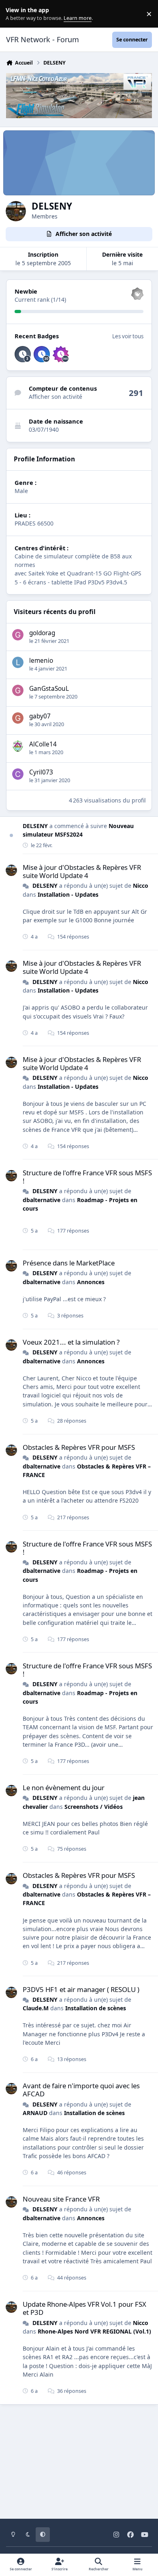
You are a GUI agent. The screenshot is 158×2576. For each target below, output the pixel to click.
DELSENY (35, 826)
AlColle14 (43, 744)
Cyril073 (41, 772)
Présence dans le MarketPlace (69, 1263)
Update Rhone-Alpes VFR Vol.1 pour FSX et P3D (84, 2308)
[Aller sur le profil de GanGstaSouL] (18, 690)
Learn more (16, 14)
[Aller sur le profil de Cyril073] (18, 774)
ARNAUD (35, 2113)
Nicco (141, 886)
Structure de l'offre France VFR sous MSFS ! (87, 1177)
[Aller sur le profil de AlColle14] (18, 746)
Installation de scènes (96, 2008)
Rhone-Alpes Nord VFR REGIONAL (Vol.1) (94, 2331)
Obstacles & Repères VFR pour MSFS (79, 1447)
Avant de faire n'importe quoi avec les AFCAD (81, 2090)
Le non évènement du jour (64, 1788)
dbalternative (42, 1200)
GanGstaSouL (49, 689)
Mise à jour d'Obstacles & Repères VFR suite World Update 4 (82, 871)
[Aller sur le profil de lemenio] (18, 662)
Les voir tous (128, 336)
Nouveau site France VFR (61, 2199)
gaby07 (40, 716)
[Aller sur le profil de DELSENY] (11, 870)
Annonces (91, 1282)
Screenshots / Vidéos (94, 1807)
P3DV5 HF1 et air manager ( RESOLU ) (81, 1989)
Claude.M (36, 2008)
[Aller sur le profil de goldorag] (18, 635)
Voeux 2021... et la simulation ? (71, 1342)
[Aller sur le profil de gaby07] (18, 718)
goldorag (42, 633)
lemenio (41, 661)
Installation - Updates (68, 894)
